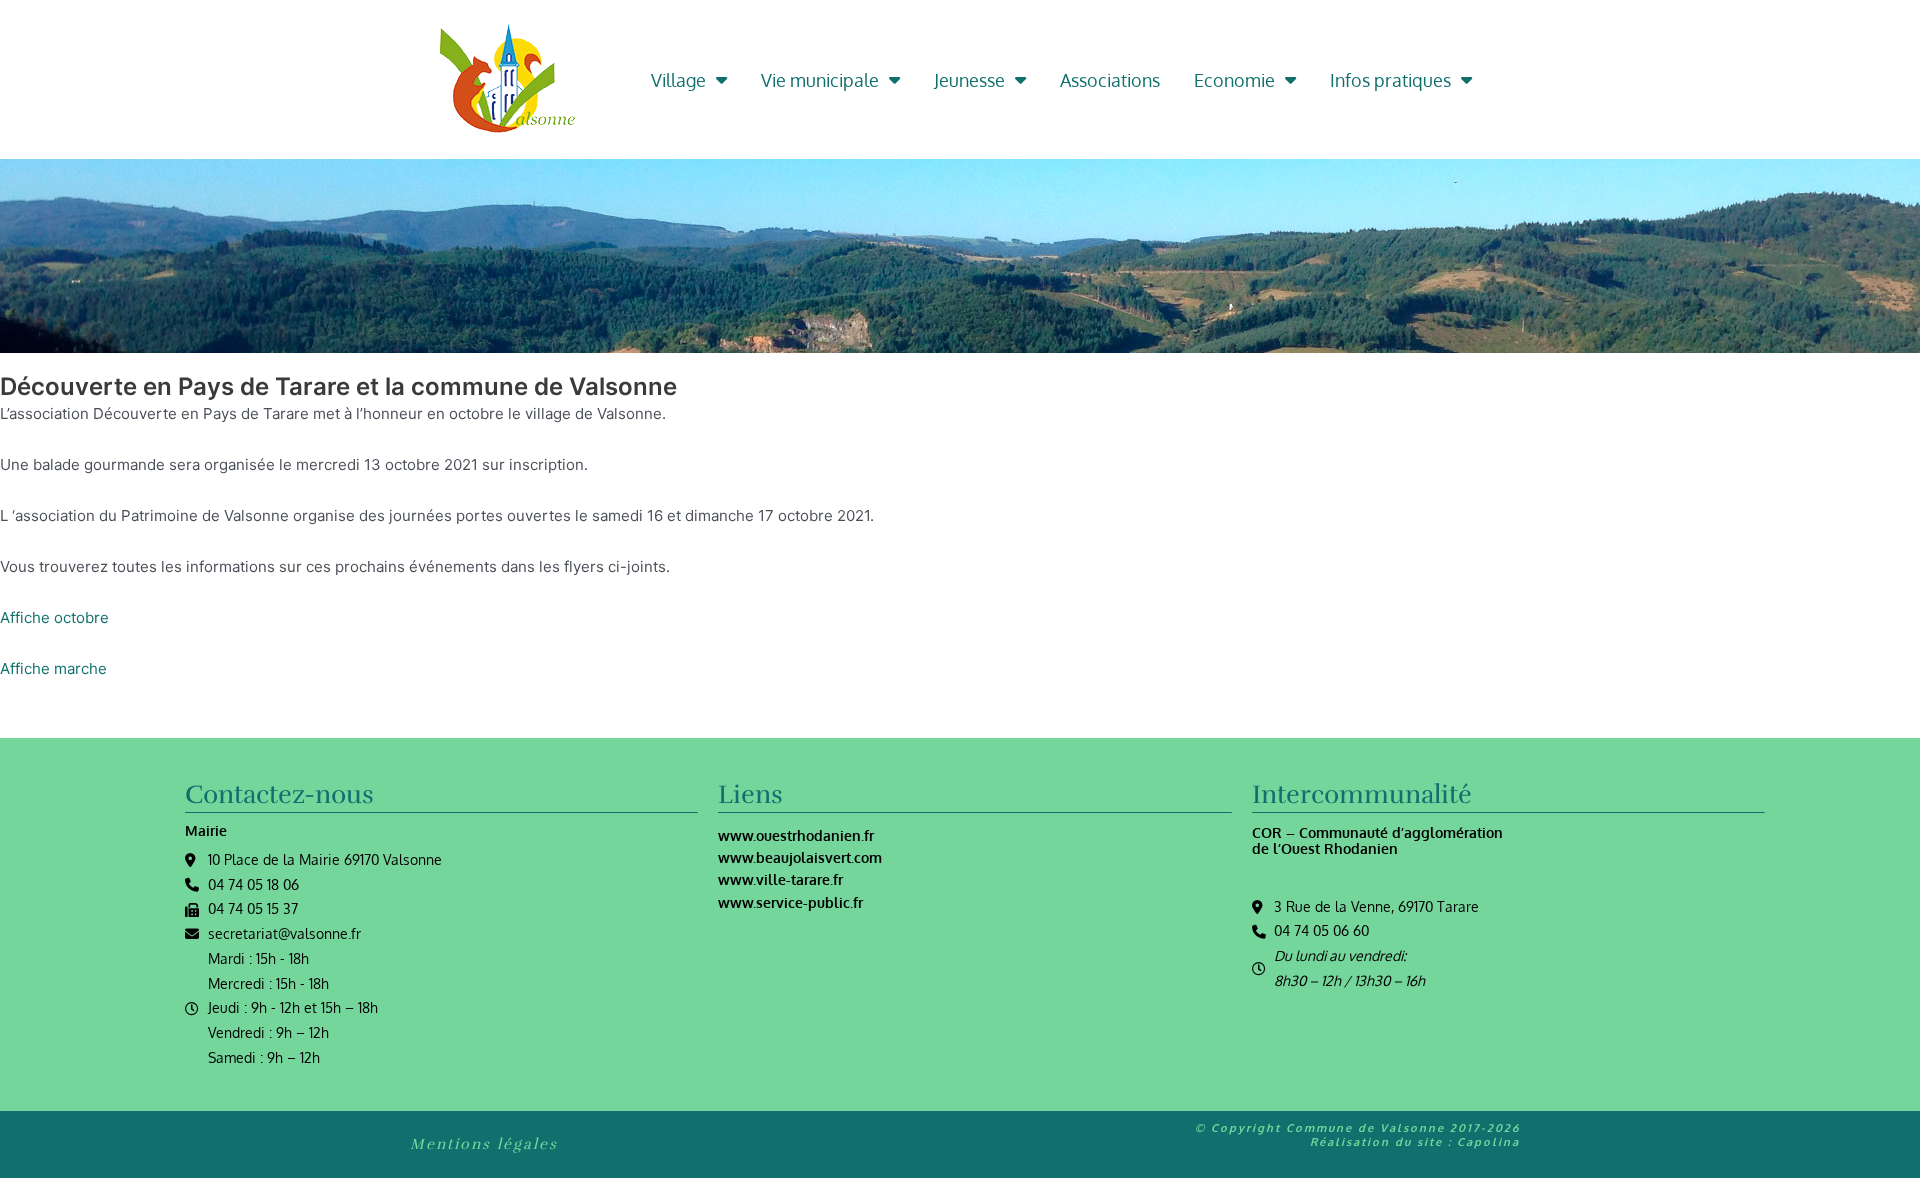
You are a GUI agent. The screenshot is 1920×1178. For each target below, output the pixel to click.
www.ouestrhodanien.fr (796, 835)
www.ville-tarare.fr (780, 879)
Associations (1110, 80)
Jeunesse (969, 80)
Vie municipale (820, 80)
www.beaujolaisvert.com (800, 857)
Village (678, 80)
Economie (1234, 80)
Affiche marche (53, 668)
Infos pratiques (1390, 80)
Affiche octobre (54, 617)
